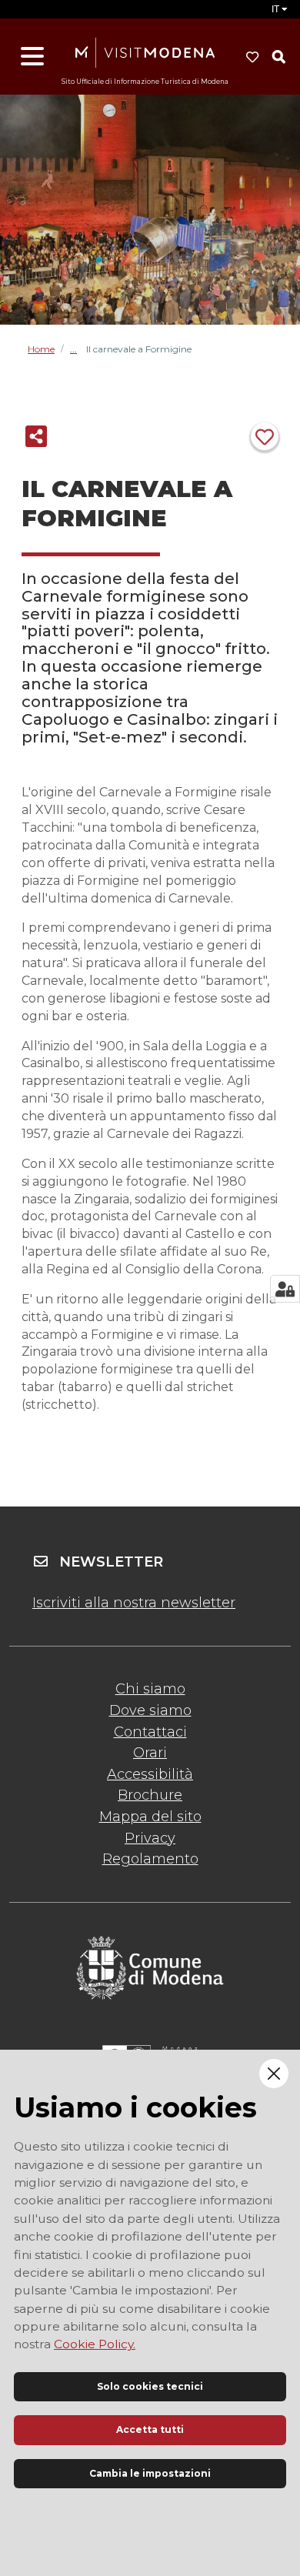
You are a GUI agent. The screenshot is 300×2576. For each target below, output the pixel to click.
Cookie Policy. (95, 2344)
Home (41, 349)
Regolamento (150, 1859)
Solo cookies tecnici (150, 2386)
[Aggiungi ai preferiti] (265, 436)
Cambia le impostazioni (150, 2473)
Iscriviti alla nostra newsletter (134, 1603)
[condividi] (36, 436)
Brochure (150, 1795)
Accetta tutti (150, 2429)
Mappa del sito (150, 1817)
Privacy (150, 1838)
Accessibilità (150, 1774)
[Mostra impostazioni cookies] (285, 1289)
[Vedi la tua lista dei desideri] (252, 57)
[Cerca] (278, 57)
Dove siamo (150, 1710)
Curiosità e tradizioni (78, 349)
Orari (150, 1753)
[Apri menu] (32, 57)
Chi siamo (150, 1689)
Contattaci (150, 1732)
